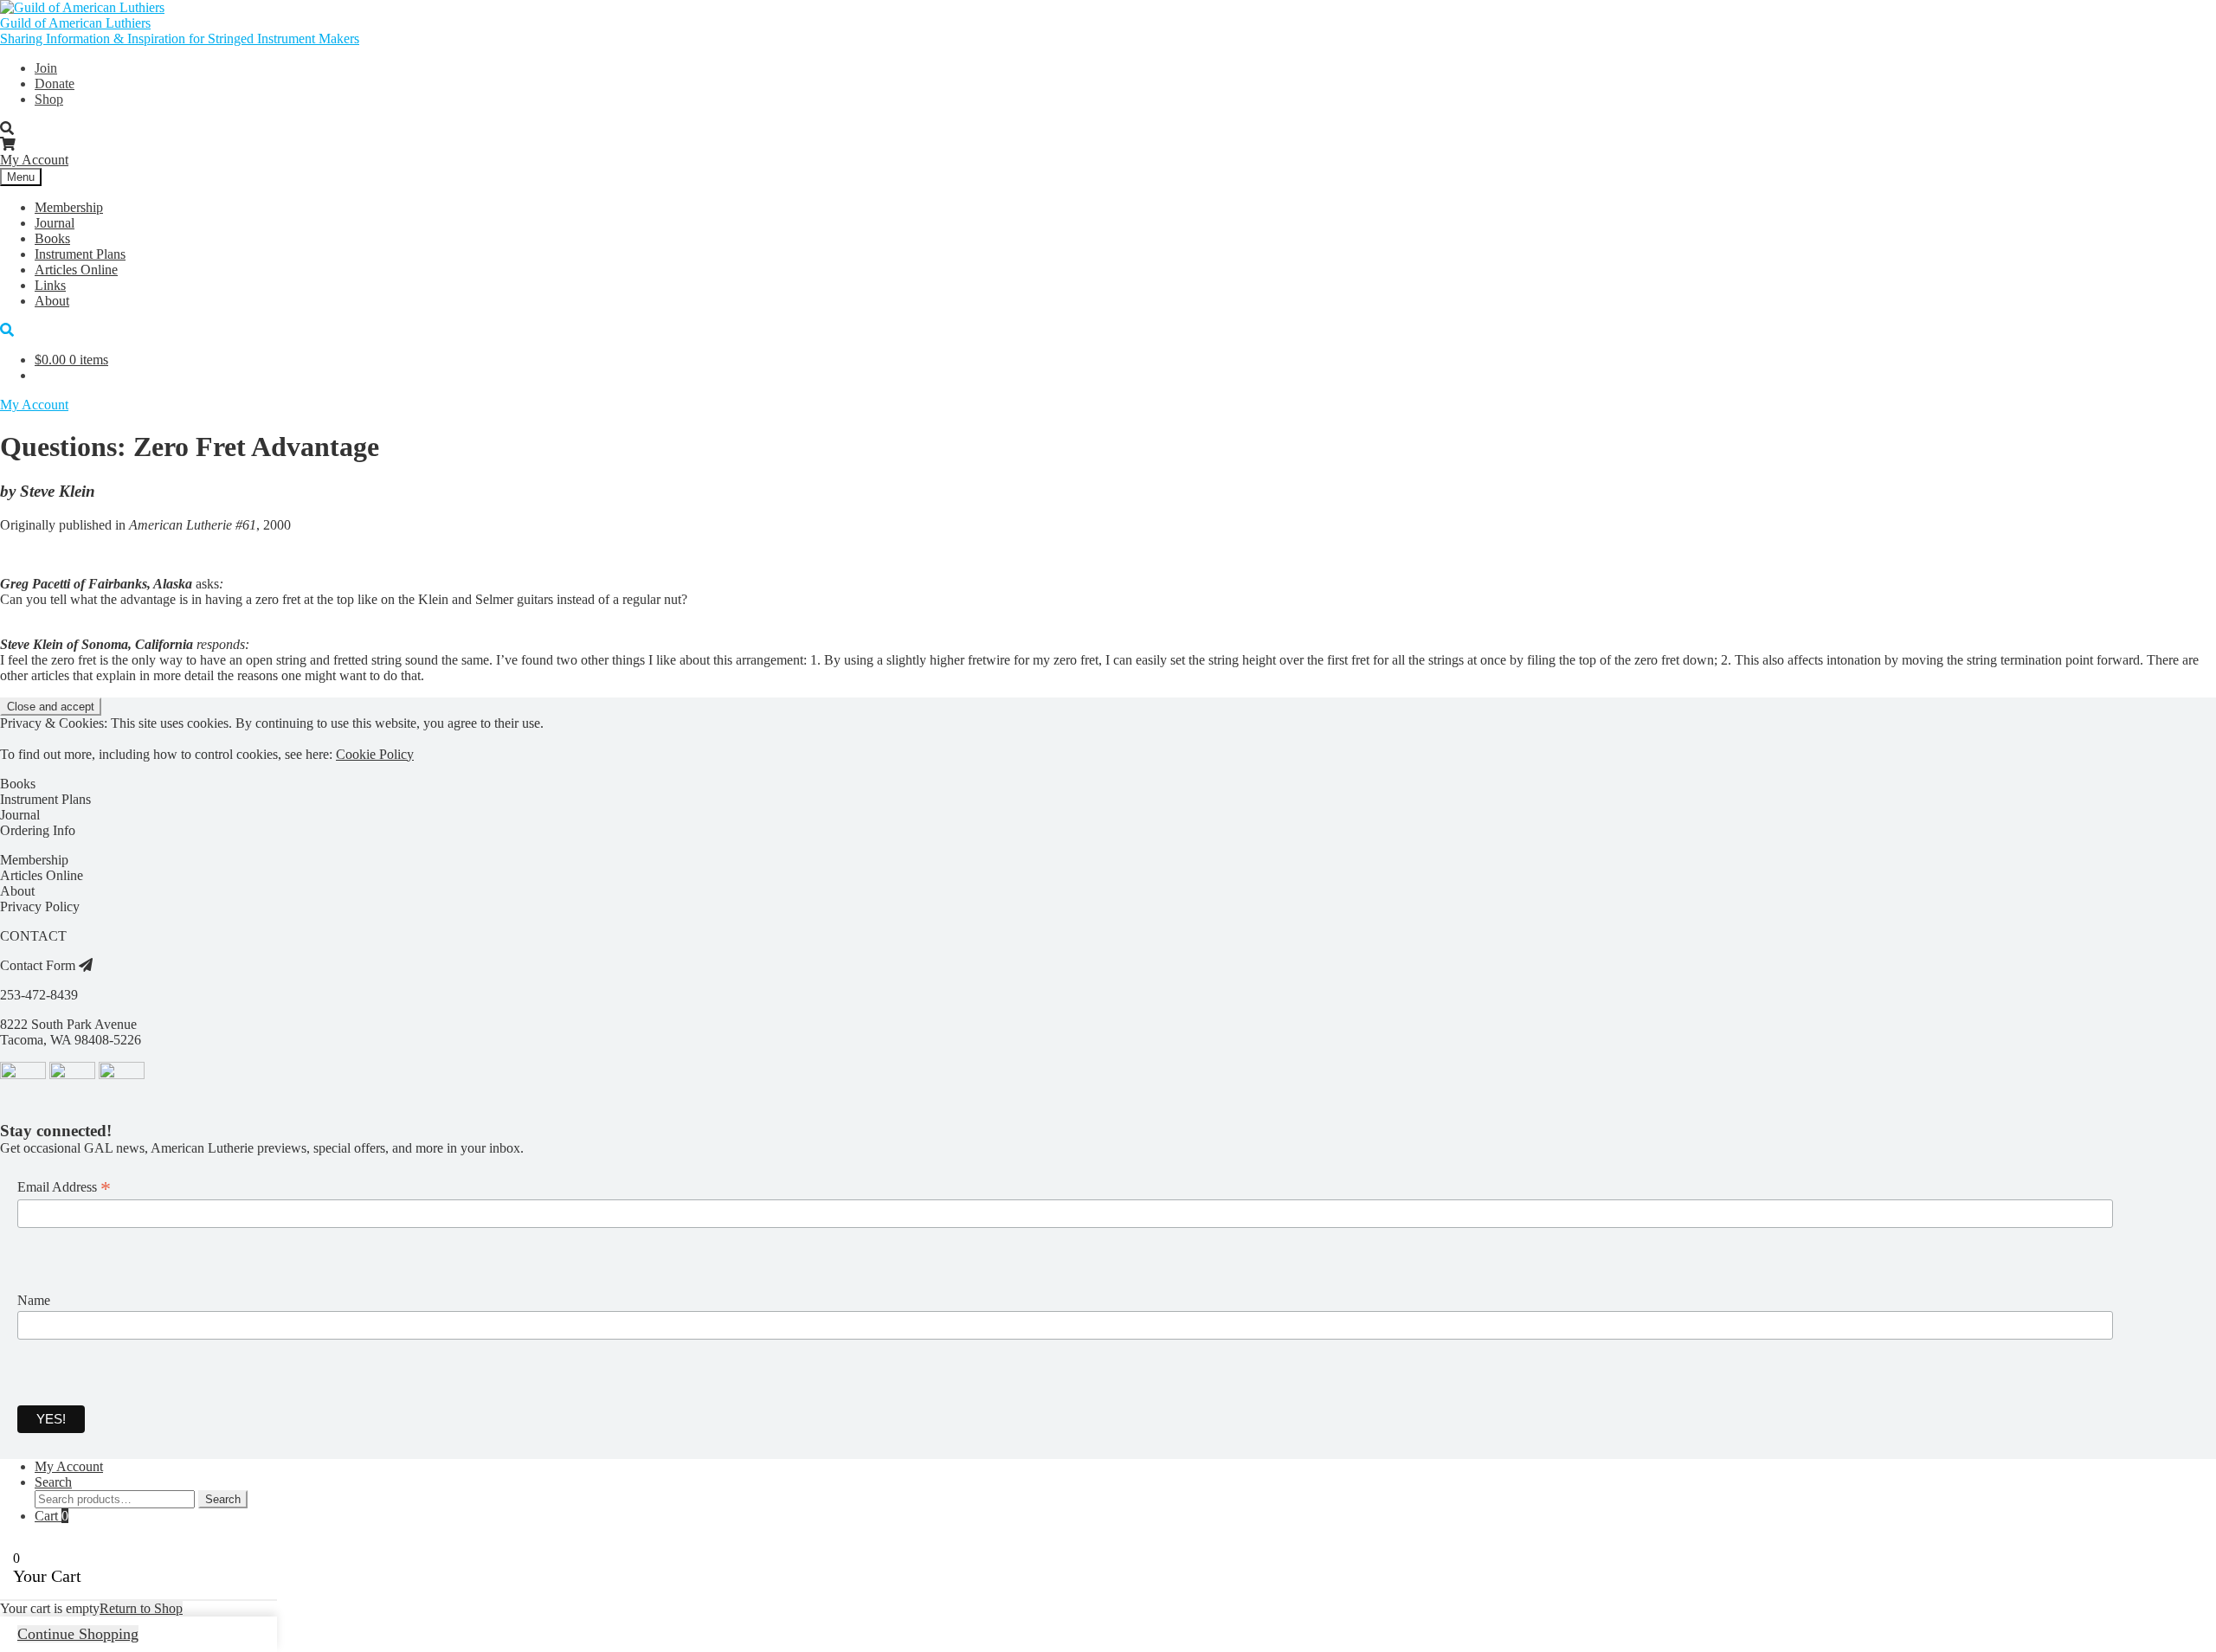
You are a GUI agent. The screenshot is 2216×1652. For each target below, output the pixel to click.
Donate (55, 84)
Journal (55, 223)
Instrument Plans (80, 254)
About (52, 301)
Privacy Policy (40, 906)
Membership (69, 207)
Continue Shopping (78, 1634)
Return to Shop (141, 1608)
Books (52, 238)
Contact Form (39, 965)
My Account (34, 160)
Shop (49, 99)
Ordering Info (38, 830)
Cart (52, 1516)
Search (53, 1482)
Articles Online (76, 270)
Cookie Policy (375, 754)
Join (46, 68)
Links (50, 285)
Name (34, 1300)
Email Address (64, 1187)
